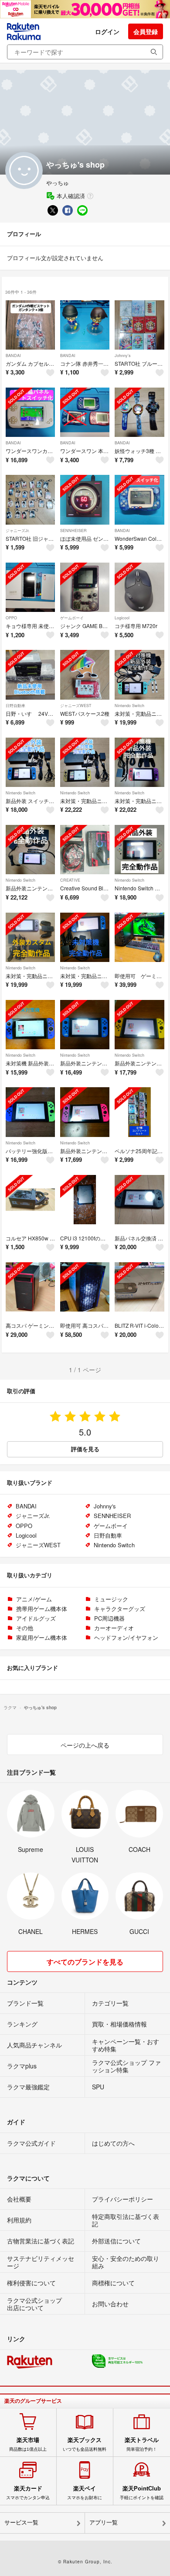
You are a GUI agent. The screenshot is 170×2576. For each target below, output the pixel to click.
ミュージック (111, 1599)
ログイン (107, 31)
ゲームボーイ (72, 618)
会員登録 (146, 31)
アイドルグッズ (36, 1618)
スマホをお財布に (85, 2493)
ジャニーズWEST (76, 706)
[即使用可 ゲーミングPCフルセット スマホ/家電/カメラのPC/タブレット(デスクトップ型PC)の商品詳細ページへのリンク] (139, 937)
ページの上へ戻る (85, 1745)
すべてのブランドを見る (85, 1962)
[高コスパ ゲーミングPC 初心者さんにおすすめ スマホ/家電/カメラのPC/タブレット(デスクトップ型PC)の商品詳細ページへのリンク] (30, 1287)
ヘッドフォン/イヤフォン (126, 1637)
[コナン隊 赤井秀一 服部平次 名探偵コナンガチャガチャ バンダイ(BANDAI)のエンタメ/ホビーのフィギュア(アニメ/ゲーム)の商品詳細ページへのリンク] (85, 325)
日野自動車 (15, 706)
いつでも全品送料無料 (85, 2444)
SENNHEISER (73, 531)
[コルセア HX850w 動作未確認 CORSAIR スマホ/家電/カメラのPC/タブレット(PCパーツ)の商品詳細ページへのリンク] (30, 1200)
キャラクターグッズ (120, 1609)
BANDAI (13, 355)
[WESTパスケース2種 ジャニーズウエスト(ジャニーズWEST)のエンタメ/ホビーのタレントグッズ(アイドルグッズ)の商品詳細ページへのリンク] (85, 675)
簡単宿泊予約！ (142, 2444)
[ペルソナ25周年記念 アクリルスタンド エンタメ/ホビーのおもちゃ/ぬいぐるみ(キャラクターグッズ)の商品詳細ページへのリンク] (139, 1112)
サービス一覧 (21, 2523)
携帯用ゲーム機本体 (42, 1609)
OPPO (11, 618)
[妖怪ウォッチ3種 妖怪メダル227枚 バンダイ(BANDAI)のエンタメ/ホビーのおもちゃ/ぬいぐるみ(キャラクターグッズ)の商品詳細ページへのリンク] (139, 412)
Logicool (122, 618)
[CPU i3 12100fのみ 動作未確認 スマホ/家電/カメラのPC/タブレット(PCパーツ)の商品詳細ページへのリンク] (85, 1200)
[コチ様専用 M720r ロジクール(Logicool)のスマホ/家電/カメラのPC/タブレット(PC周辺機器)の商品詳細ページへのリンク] (139, 587)
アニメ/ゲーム (34, 1599)
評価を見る (85, 1449)
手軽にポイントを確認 (142, 2493)
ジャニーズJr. (18, 531)
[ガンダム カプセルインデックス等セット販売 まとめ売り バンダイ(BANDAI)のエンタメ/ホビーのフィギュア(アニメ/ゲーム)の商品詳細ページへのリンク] (30, 325)
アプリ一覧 (104, 2523)
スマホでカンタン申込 (28, 2493)
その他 (25, 1628)
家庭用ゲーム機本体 (42, 1637)
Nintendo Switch (129, 706)
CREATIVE (70, 880)
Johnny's (123, 355)
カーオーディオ (114, 1628)
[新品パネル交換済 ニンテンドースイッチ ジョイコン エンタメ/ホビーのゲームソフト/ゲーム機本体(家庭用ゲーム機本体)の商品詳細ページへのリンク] (139, 1200)
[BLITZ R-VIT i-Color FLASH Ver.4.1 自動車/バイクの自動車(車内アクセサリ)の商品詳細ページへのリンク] (139, 1287)
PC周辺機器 (109, 1618)
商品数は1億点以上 (28, 2444)
